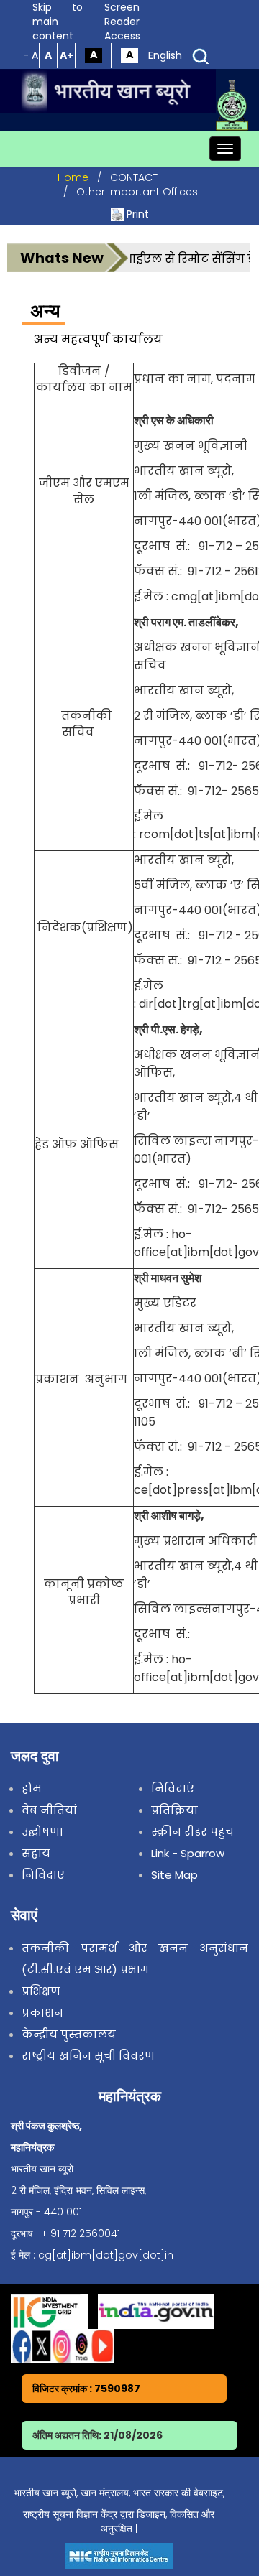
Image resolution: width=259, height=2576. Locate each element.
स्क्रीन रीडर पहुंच (192, 1832)
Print (138, 214)
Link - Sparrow (188, 1853)
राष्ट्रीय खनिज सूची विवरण (88, 2056)
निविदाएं (43, 1875)
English (165, 55)
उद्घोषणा (42, 1832)
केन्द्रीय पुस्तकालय (69, 2034)
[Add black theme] (94, 55)
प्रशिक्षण (41, 1991)
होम (32, 1789)
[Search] (201, 55)
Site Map (174, 1875)
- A (31, 55)
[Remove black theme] (129, 55)
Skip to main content (58, 22)
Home (73, 177)
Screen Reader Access (122, 22)
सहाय (36, 1853)
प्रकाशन (42, 2013)
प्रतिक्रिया (174, 1810)
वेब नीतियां (49, 1810)
